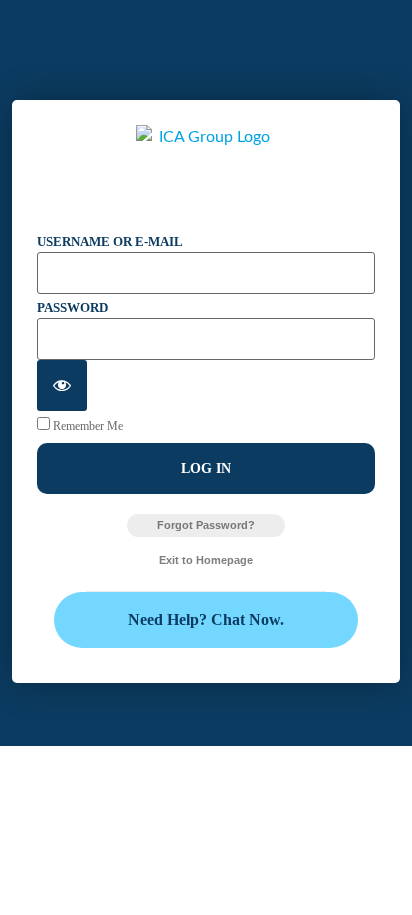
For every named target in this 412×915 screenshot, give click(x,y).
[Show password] (62, 385)
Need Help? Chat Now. (206, 619)
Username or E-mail (110, 241)
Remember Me (86, 425)
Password (72, 307)
